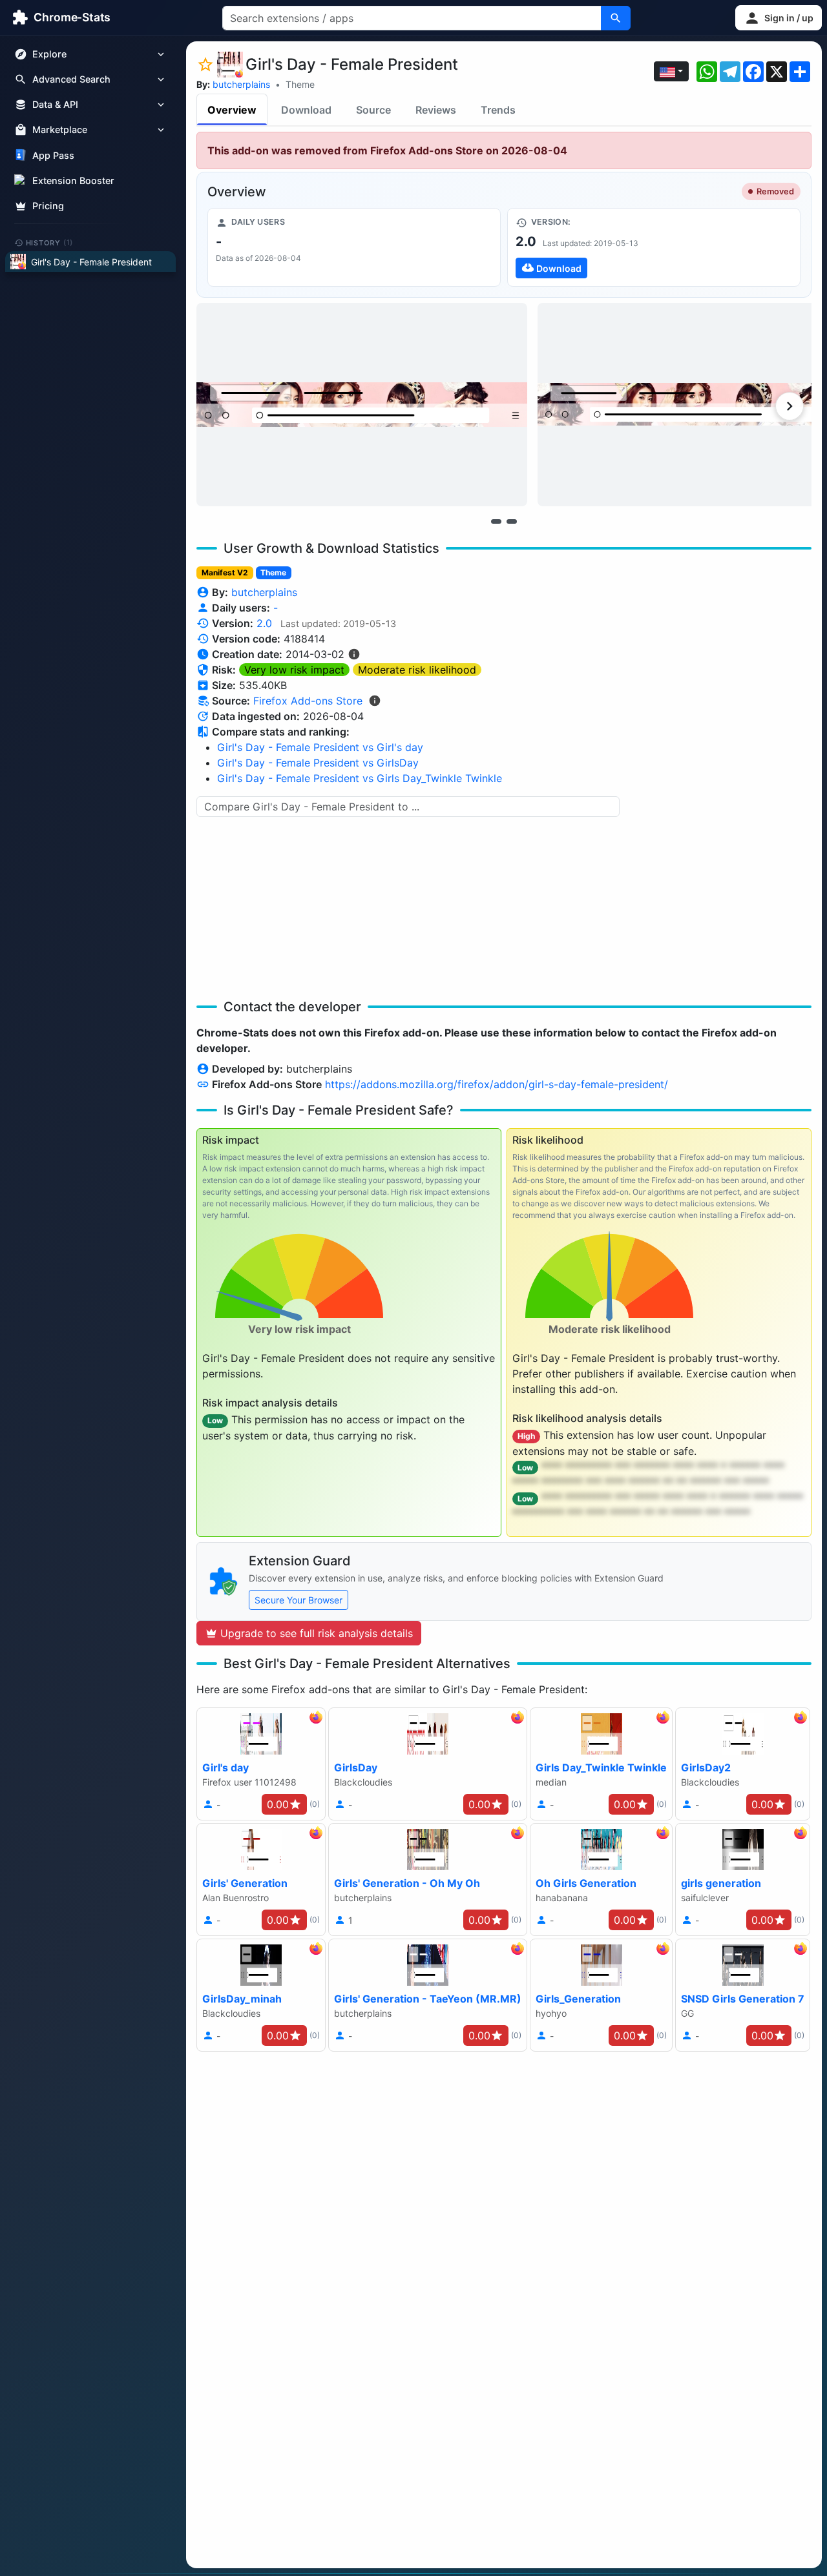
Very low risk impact (294, 670)
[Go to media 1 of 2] (496, 521)
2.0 (264, 623)
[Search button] (616, 18)
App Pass (53, 155)
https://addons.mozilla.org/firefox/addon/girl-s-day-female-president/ (497, 1084)
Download (306, 110)
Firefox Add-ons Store (308, 701)
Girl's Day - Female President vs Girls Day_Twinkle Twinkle (360, 778)
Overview (232, 110)
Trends (498, 110)
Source (373, 110)
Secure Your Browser (298, 1600)
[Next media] (790, 406)
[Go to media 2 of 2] (512, 521)
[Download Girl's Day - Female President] (654, 247)
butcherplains (241, 84)
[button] (779, 18)
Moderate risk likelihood (417, 670)
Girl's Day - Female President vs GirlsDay (318, 763)
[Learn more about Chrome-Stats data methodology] (375, 701)
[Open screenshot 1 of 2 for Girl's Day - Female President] (362, 405)
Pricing (48, 206)
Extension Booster (73, 180)
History (50, 242)
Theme (300, 84)
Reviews (436, 110)
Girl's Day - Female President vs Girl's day (320, 747)
